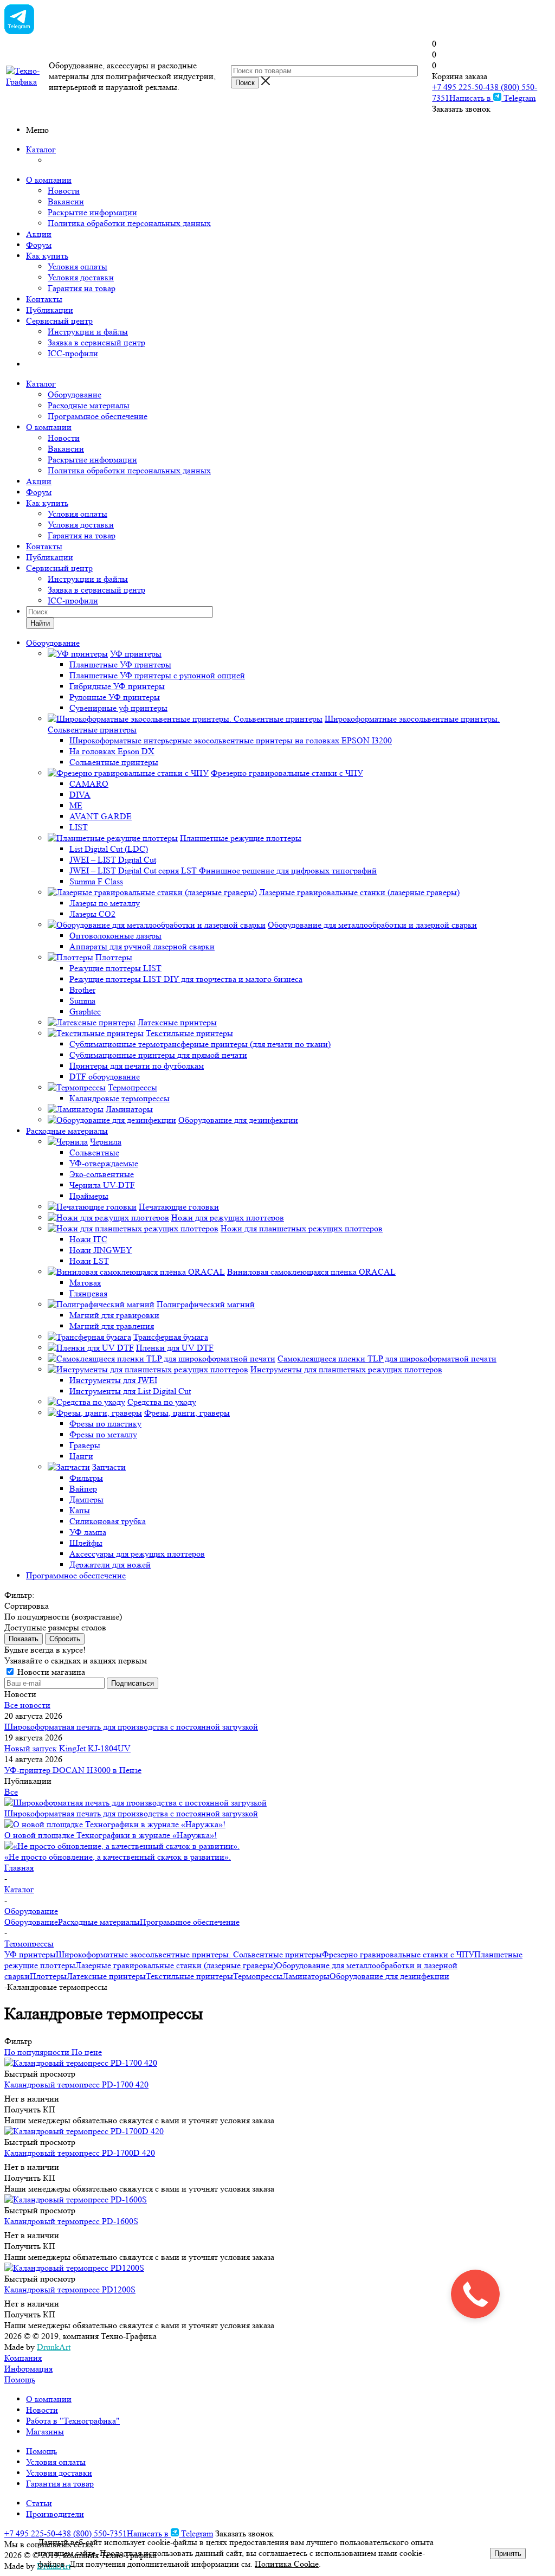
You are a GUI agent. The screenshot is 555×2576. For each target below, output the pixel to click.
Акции (39, 234)
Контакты (44, 299)
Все (11, 1792)
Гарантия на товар (82, 288)
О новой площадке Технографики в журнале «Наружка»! (111, 1835)
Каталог (41, 149)
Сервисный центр (59, 321)
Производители (55, 2514)
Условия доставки (81, 277)
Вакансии (66, 201)
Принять (508, 2553)
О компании (49, 180)
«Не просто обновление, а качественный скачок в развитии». (118, 1857)
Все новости (27, 1705)
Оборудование (75, 394)
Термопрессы (258, 1976)
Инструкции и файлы (88, 332)
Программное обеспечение (98, 416)
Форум (39, 245)
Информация (28, 2369)
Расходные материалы (89, 405)
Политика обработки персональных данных (129, 223)
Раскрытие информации (92, 212)
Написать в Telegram (492, 98)
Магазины (45, 2432)
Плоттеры (48, 1976)
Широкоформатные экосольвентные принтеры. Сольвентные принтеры (189, 1954)
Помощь (20, 2379)
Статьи (39, 2503)
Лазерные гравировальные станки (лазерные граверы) (176, 1965)
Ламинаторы (306, 1976)
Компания (23, 2358)
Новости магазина (50, 1672)
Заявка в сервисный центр (96, 342)
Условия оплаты (78, 266)
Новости (64, 191)
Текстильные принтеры (189, 1976)
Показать (24, 1639)
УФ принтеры (30, 1954)
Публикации (50, 310)
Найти (40, 623)
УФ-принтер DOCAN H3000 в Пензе (73, 1770)
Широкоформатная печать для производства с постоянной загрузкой (131, 1727)
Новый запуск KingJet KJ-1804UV (67, 1748)
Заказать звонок (461, 109)
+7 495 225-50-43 (463, 87)
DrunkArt (54, 2347)
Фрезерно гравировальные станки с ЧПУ (398, 1954)
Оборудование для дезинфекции (389, 1976)
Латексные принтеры (106, 1976)
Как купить (47, 256)
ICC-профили (73, 353)
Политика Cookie (287, 2564)
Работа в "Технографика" (73, 2421)
